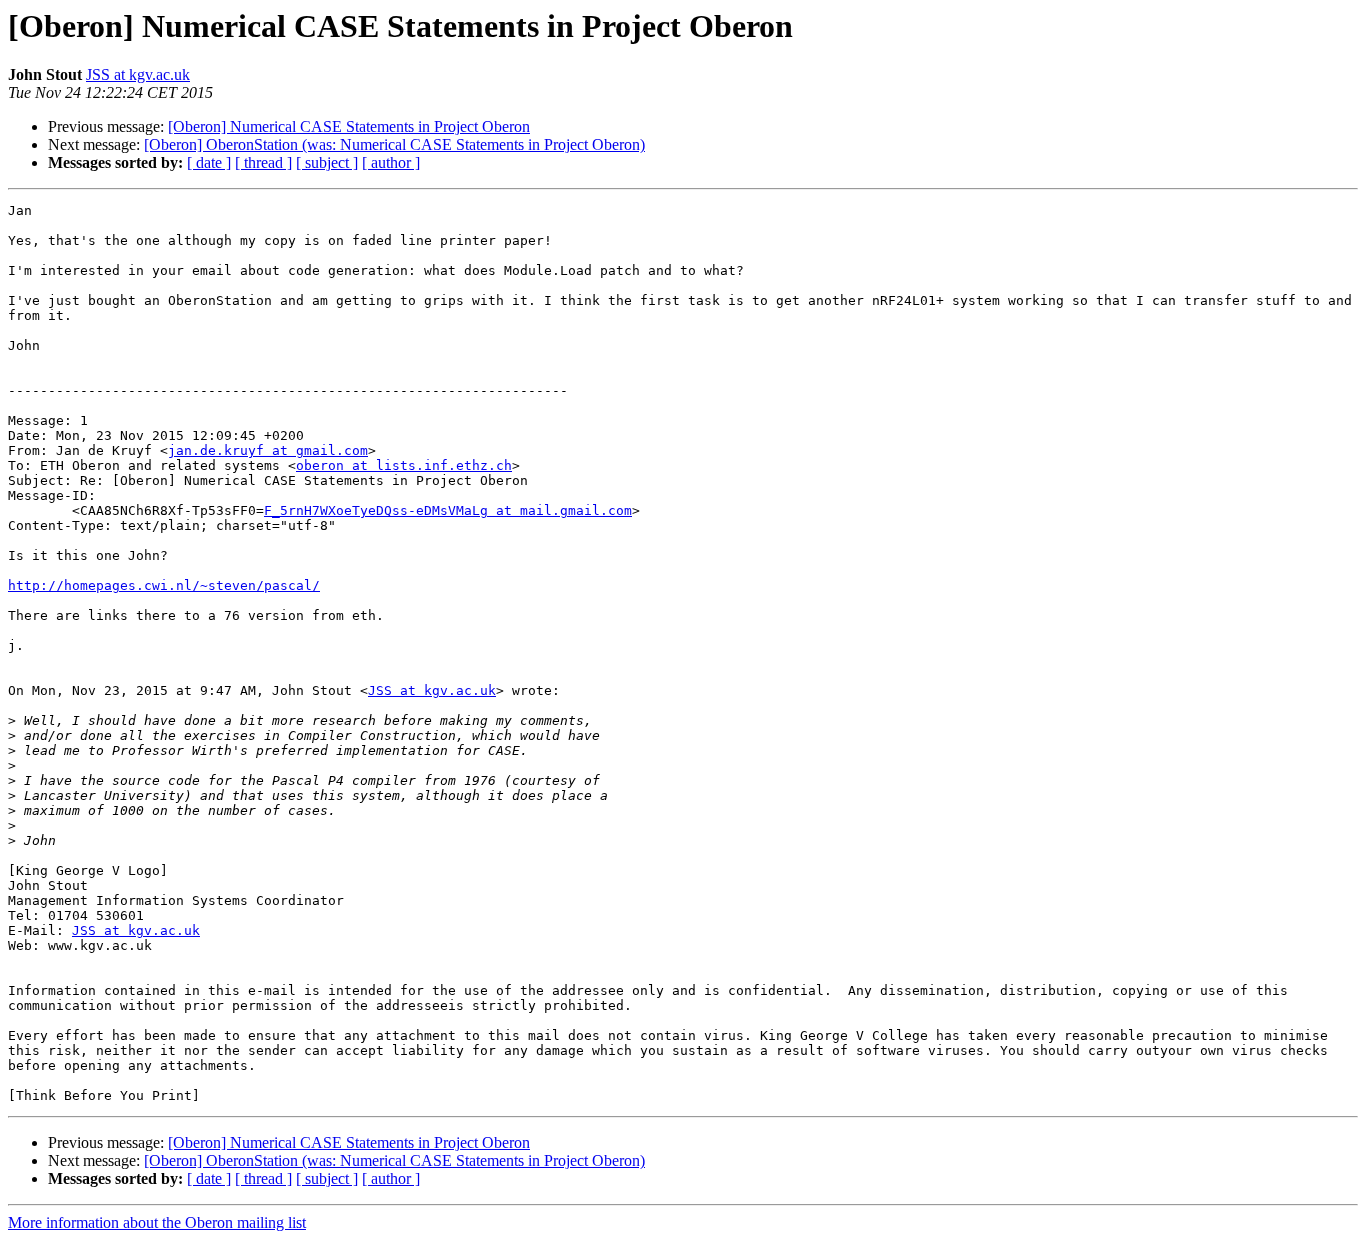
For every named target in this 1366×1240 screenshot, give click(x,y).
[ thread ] (263, 162)
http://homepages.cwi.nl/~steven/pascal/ (164, 585)
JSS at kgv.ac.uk (138, 74)
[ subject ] (327, 162)
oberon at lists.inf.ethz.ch (404, 465)
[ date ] (209, 162)
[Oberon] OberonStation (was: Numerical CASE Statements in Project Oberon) (394, 144)
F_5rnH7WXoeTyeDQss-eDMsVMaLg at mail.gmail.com (448, 510)
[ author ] (391, 162)
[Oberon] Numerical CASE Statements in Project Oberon (349, 126)
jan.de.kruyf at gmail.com (268, 450)
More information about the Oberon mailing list (157, 1222)
